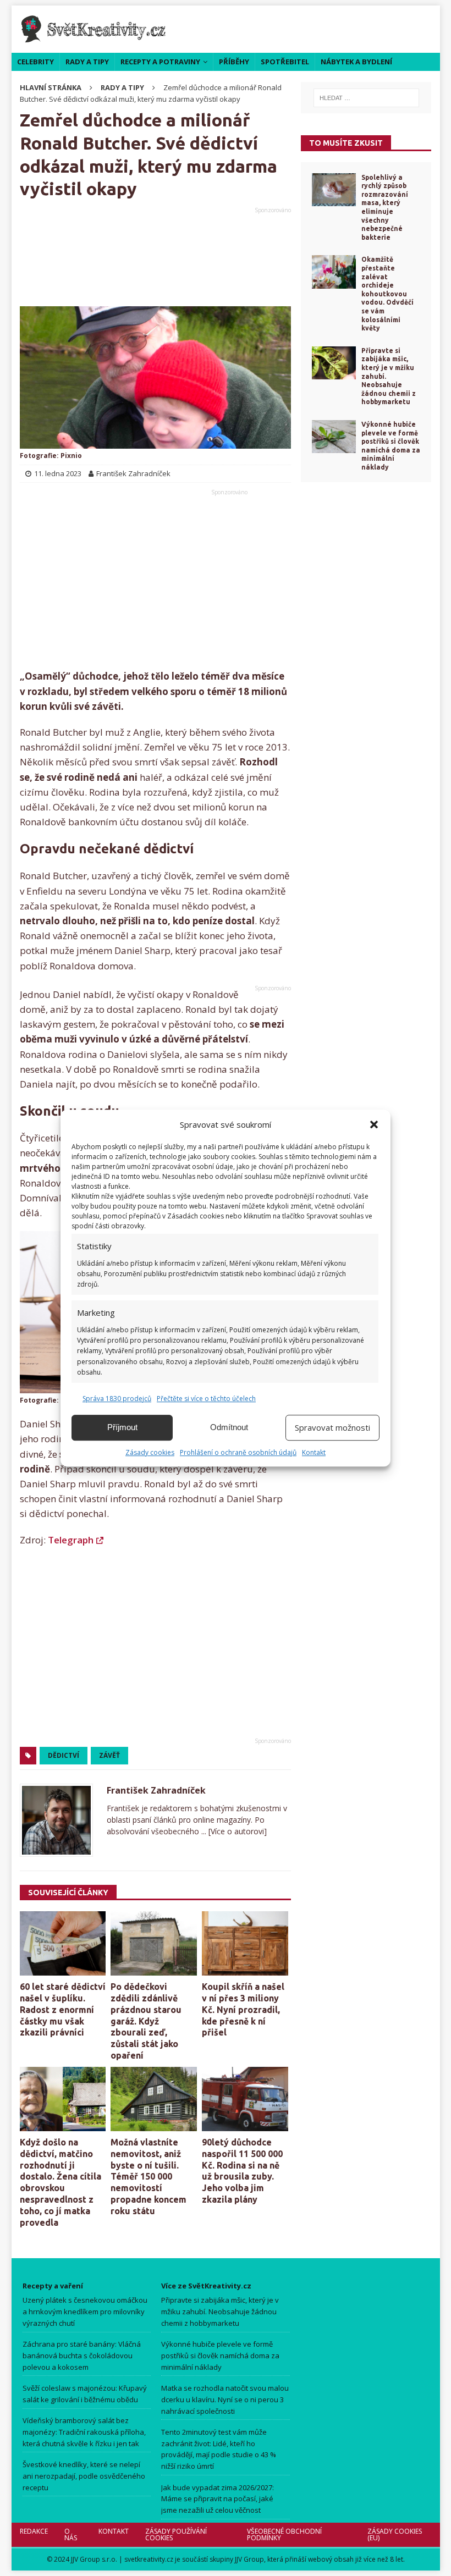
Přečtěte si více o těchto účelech (206, 1399)
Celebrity (35, 62)
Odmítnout (229, 1427)
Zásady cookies (150, 1452)
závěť (109, 1755)
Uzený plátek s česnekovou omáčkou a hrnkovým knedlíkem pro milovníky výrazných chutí (85, 2312)
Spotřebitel (285, 62)
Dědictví (64, 1755)
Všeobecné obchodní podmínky (284, 2534)
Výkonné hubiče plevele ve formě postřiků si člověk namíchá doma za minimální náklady (220, 2356)
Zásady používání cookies (176, 2534)
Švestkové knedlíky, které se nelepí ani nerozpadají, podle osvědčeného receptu (84, 2476)
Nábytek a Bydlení (356, 62)
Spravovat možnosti (332, 1427)
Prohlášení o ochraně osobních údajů (238, 1452)
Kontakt (314, 1452)
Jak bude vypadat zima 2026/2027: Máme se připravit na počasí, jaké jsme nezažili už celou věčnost (218, 2499)
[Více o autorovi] (237, 1831)
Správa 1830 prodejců (117, 1399)
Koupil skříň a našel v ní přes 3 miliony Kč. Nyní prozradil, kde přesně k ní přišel (243, 2009)
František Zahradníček (156, 1790)
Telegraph (71, 1540)
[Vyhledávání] (366, 98)
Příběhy (234, 62)
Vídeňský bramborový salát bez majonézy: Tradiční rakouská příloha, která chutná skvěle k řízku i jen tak (84, 2432)
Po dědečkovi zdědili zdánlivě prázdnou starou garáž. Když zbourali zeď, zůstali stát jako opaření (146, 2021)
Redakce (34, 2531)
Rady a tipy (87, 62)
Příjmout (122, 1427)
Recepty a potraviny (160, 62)
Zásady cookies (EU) (395, 2534)
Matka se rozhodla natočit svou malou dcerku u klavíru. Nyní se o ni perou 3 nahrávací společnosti (225, 2400)
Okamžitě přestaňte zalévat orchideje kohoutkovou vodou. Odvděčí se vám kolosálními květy (387, 294)
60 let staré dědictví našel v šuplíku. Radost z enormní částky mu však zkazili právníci (63, 2009)
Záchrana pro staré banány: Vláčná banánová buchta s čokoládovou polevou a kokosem (82, 2356)
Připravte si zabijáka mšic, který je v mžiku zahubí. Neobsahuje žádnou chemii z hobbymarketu (220, 2312)
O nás (71, 2534)
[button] (374, 1124)
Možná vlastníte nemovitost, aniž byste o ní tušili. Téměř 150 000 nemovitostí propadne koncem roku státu (148, 2177)
